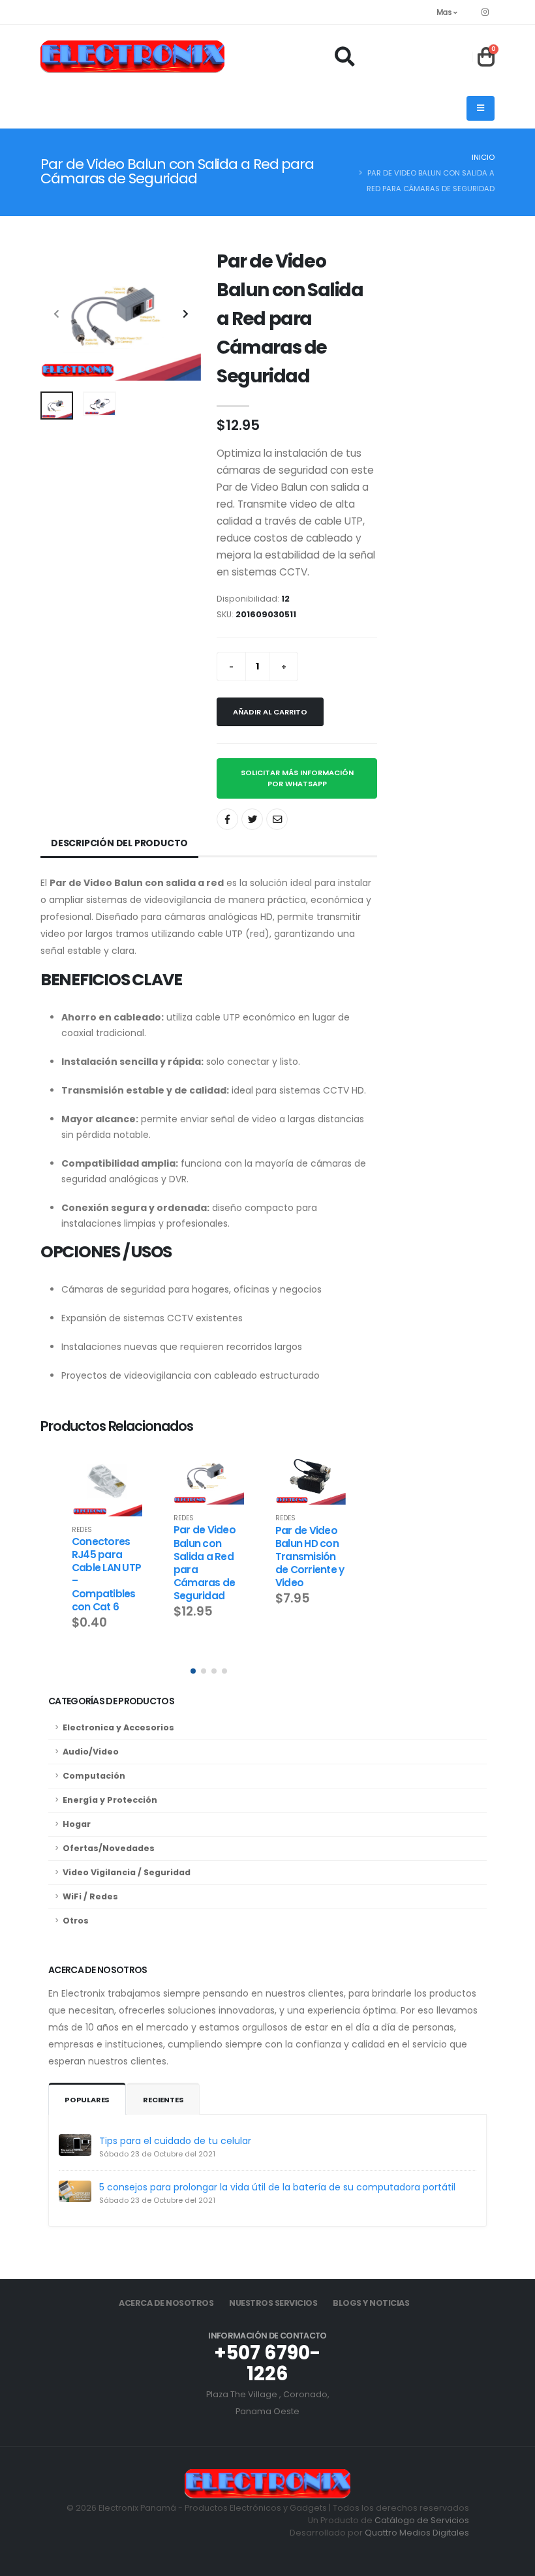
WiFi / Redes (90, 1896)
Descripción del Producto (119, 843)
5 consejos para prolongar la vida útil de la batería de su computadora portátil (277, 2187)
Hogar (77, 1824)
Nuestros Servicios (273, 2303)
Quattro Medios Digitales (417, 2533)
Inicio (483, 157)
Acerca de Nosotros (166, 2303)
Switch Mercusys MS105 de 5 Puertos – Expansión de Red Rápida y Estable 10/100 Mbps (309, 1587)
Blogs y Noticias (371, 2303)
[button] (193, 1671)
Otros (76, 1921)
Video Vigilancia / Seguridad (127, 1872)
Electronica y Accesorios (118, 1727)
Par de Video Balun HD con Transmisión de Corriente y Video (208, 1556)
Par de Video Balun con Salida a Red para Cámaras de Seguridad (103, 1562)
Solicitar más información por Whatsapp (297, 778)
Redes (82, 1518)
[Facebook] (485, 12)
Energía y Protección (110, 1800)
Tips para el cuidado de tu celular (175, 2141)
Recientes (163, 2100)
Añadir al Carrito (270, 712)
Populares (87, 2100)
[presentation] (57, 314)
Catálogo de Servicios (422, 2520)
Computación (94, 1776)
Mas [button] (445, 12)
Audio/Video (91, 1752)
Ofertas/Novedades (109, 1848)
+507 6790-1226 (267, 2363)
